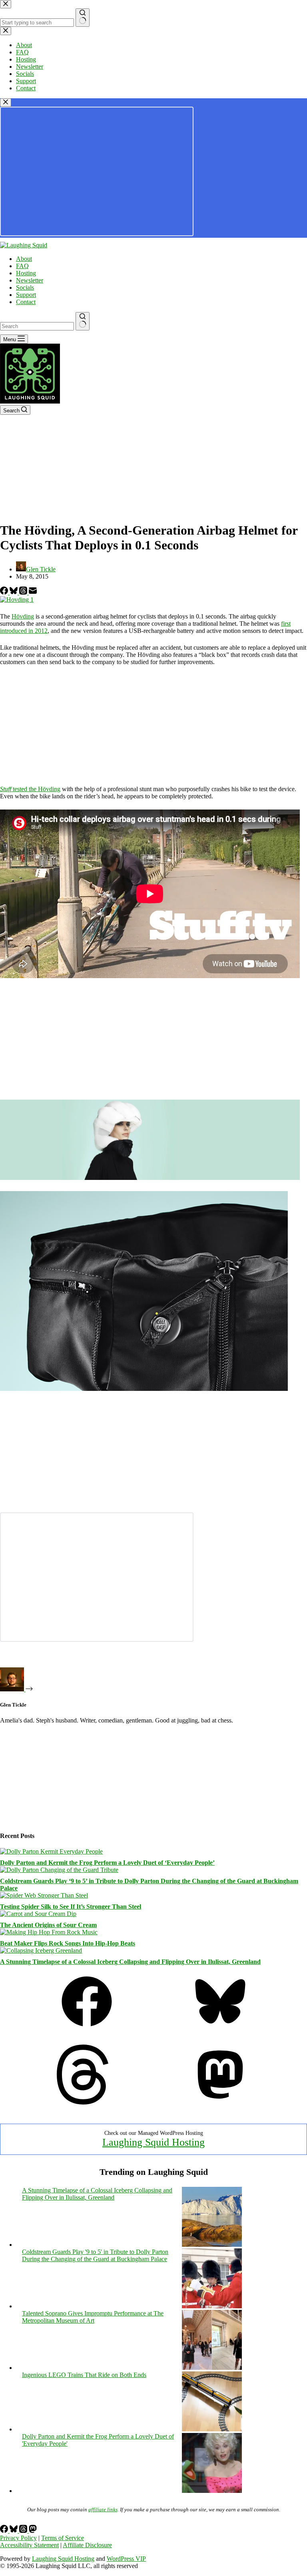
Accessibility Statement (29, 2545)
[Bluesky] (14, 592)
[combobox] (37, 326)
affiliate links (103, 2509)
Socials (25, 287)
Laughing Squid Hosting (153, 2142)
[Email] (33, 592)
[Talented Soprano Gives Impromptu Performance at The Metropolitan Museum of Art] (212, 2368)
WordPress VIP (126, 2559)
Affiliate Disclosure (87, 2545)
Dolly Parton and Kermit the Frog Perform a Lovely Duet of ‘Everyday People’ (107, 1863)
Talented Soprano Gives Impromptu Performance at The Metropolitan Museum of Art (93, 2317)
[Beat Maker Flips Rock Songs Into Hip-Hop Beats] (49, 1932)
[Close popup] (6, 102)
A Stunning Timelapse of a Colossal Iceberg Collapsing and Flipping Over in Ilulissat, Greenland (130, 1962)
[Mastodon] (220, 2102)
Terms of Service (63, 2538)
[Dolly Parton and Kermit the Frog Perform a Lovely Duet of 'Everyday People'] (212, 2491)
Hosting (26, 273)
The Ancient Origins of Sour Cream (48, 1925)
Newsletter (30, 280)
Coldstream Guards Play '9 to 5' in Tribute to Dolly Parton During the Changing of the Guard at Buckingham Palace (95, 2255)
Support (26, 295)
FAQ (22, 266)
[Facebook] (5, 592)
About (24, 259)
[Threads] (24, 592)
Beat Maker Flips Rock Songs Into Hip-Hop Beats (68, 1943)
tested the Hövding (30, 789)
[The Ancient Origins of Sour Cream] (38, 1914)
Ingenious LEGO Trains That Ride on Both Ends (84, 2375)
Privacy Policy (18, 2538)
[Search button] (83, 321)
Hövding (23, 616)
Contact (26, 302)
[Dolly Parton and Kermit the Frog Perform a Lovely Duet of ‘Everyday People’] (51, 1851)
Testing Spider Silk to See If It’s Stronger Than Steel (71, 1907)
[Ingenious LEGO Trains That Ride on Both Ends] (212, 2429)
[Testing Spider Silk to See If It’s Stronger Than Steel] (44, 1895)
